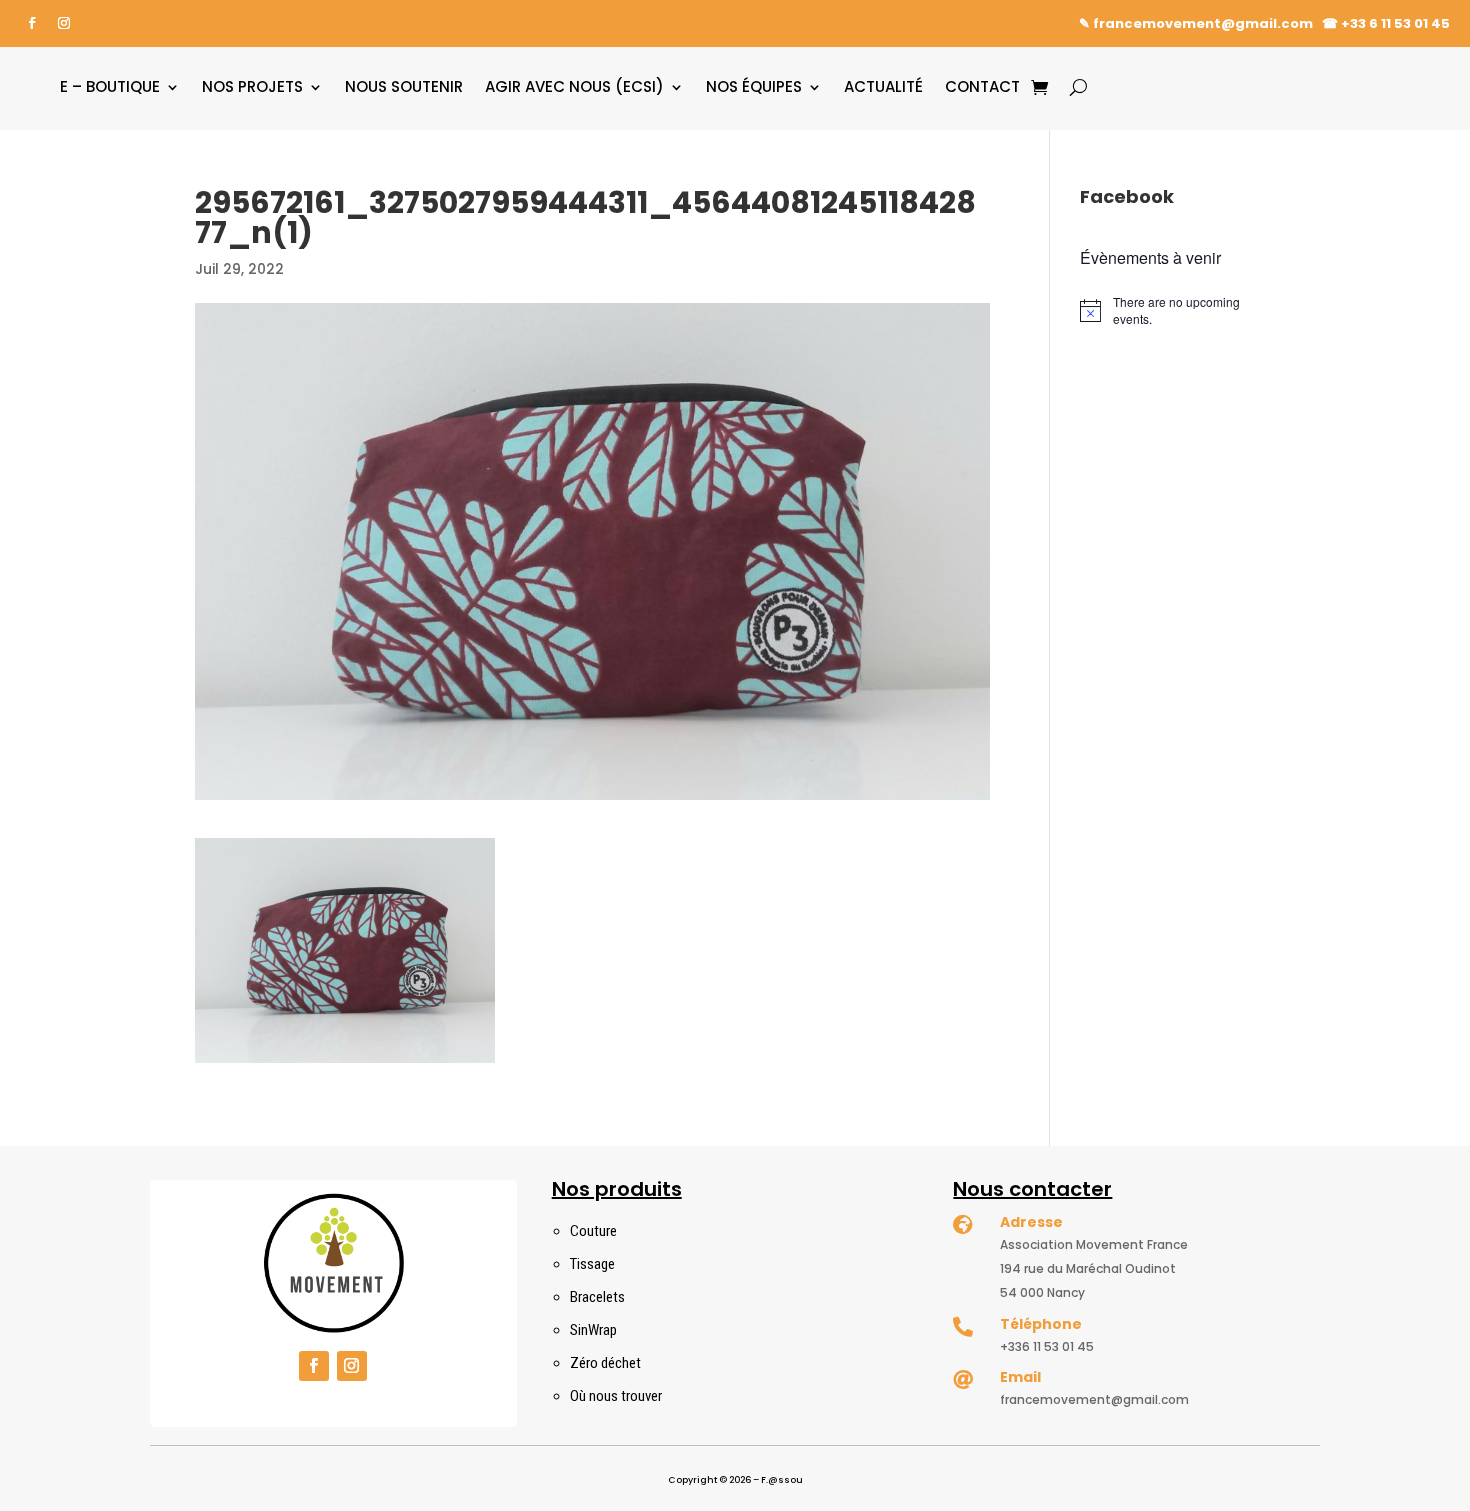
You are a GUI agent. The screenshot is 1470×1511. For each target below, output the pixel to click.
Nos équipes (754, 86)
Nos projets (252, 86)
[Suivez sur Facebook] (32, 23)
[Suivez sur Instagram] (64, 23)
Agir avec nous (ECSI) (574, 86)
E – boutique (110, 86)
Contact (982, 86)
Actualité (883, 86)
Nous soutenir (404, 86)
